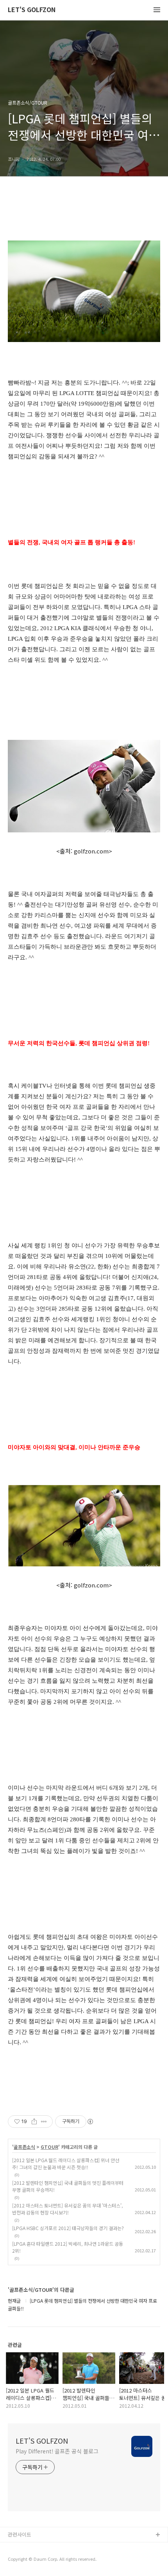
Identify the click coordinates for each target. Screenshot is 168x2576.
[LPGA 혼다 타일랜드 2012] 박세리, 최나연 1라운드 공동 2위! (68, 2247)
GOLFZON (20, 2548)
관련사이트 (20, 2534)
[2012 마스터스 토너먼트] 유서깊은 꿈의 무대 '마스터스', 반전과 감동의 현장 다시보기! (67, 2209)
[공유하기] (34, 2122)
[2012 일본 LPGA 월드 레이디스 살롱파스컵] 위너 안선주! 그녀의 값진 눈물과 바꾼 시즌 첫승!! (66, 2164)
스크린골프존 (22, 2560)
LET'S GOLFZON (32, 10)
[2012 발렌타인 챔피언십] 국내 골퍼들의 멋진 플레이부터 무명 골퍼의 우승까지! (68, 2186)
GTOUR (49, 2147)
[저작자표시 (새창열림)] (90, 2122)
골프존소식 (24, 2147)
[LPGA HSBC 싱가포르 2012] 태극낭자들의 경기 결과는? (68, 2228)
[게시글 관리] (44, 2122)
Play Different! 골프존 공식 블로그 (57, 2451)
